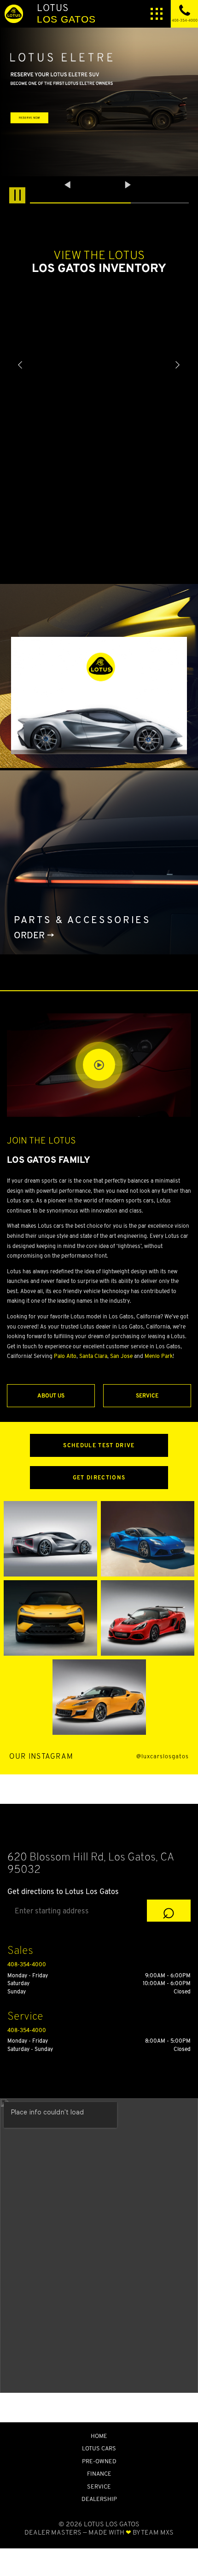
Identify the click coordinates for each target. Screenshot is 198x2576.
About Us (51, 1395)
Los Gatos (66, 13)
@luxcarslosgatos (163, 1757)
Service (147, 1395)
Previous (69, 185)
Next (128, 185)
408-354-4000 (27, 1964)
